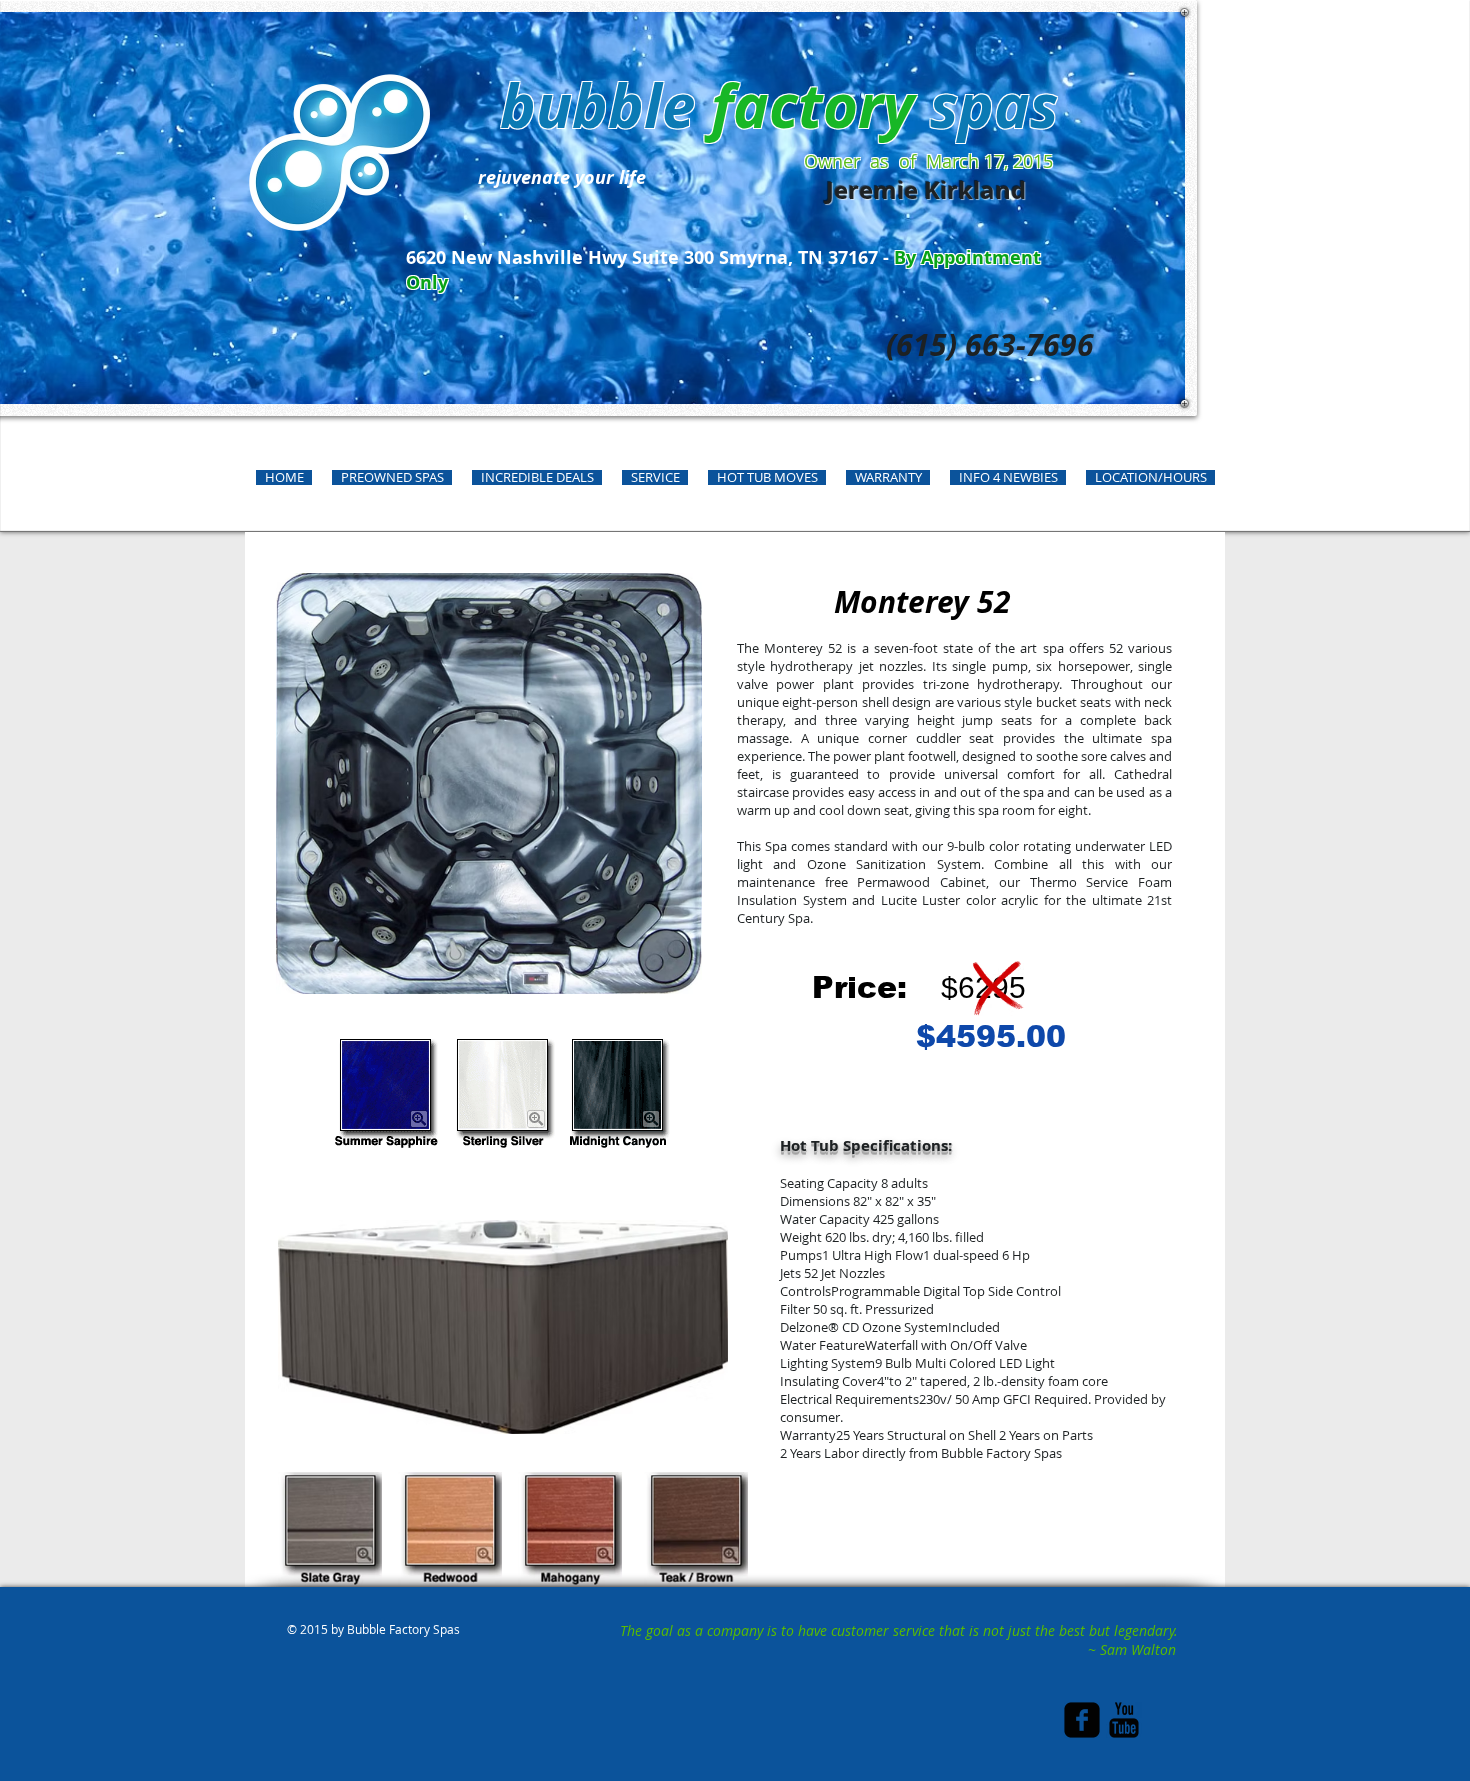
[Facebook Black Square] (1082, 1720)
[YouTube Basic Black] (1124, 1720)
